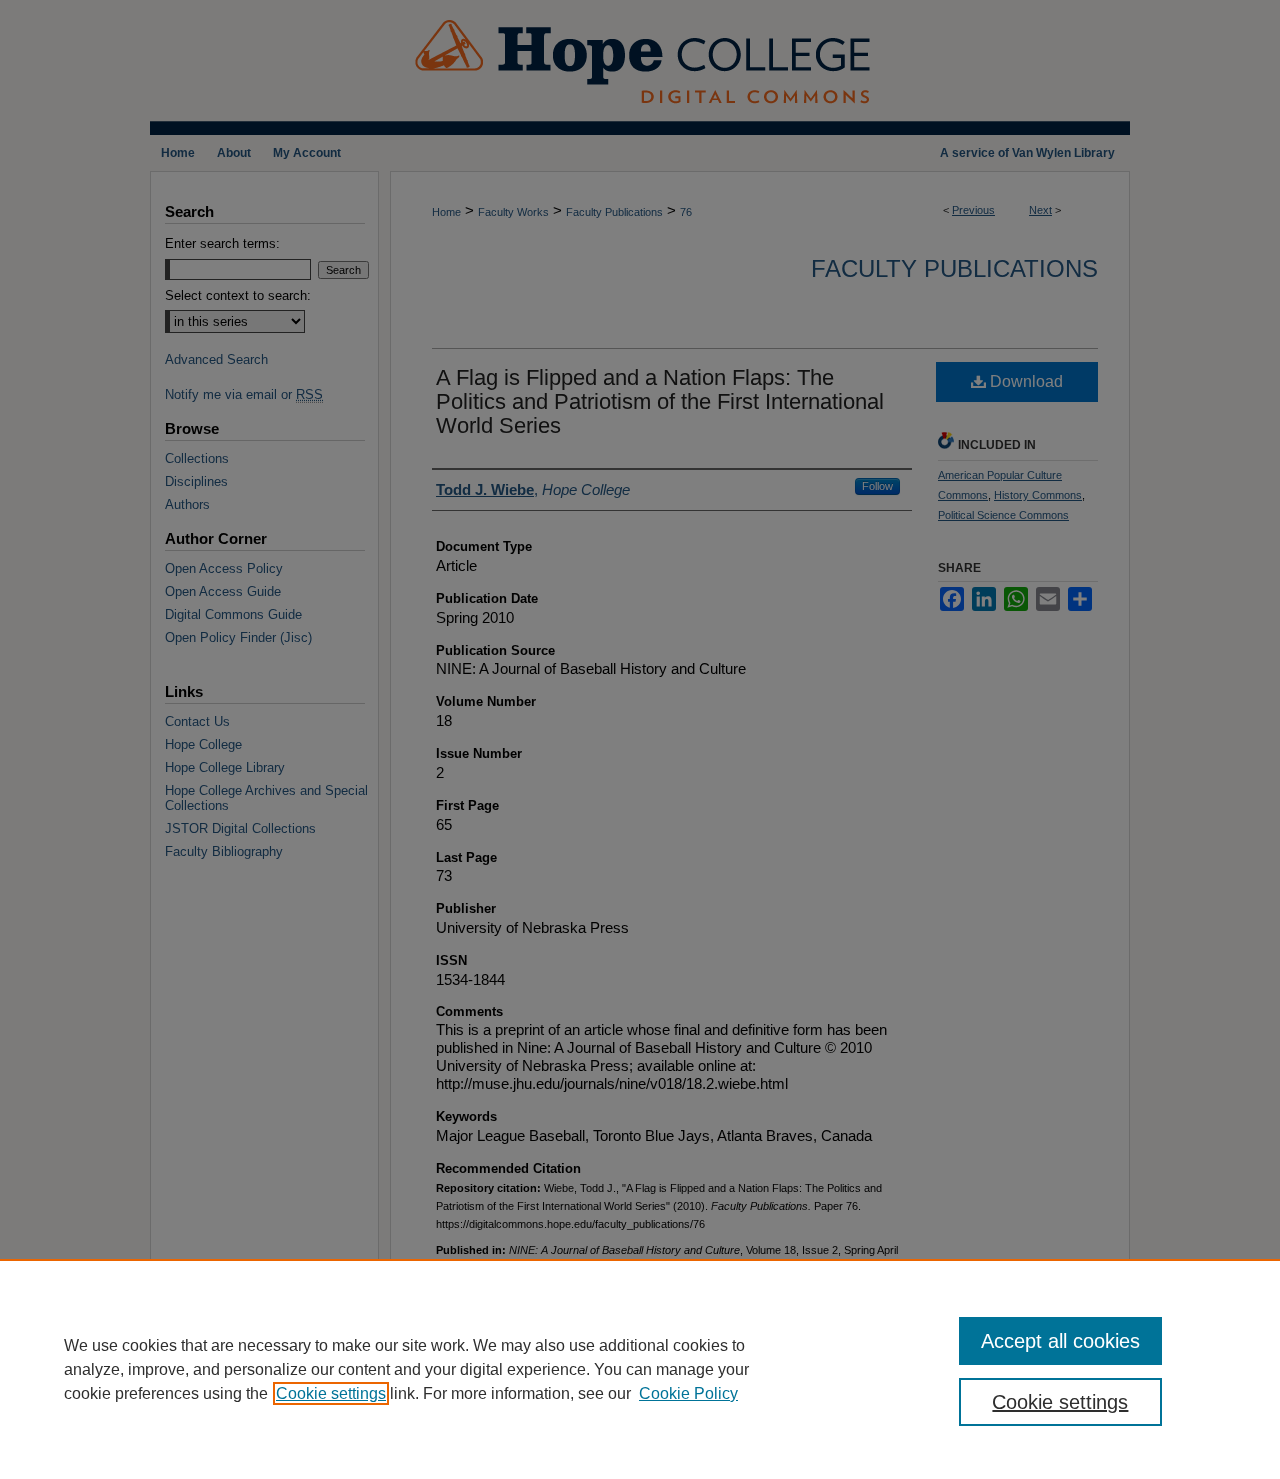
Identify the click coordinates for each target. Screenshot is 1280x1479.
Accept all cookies (1060, 1341)
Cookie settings (331, 1393)
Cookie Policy (688, 1393)
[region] (640, 1369)
